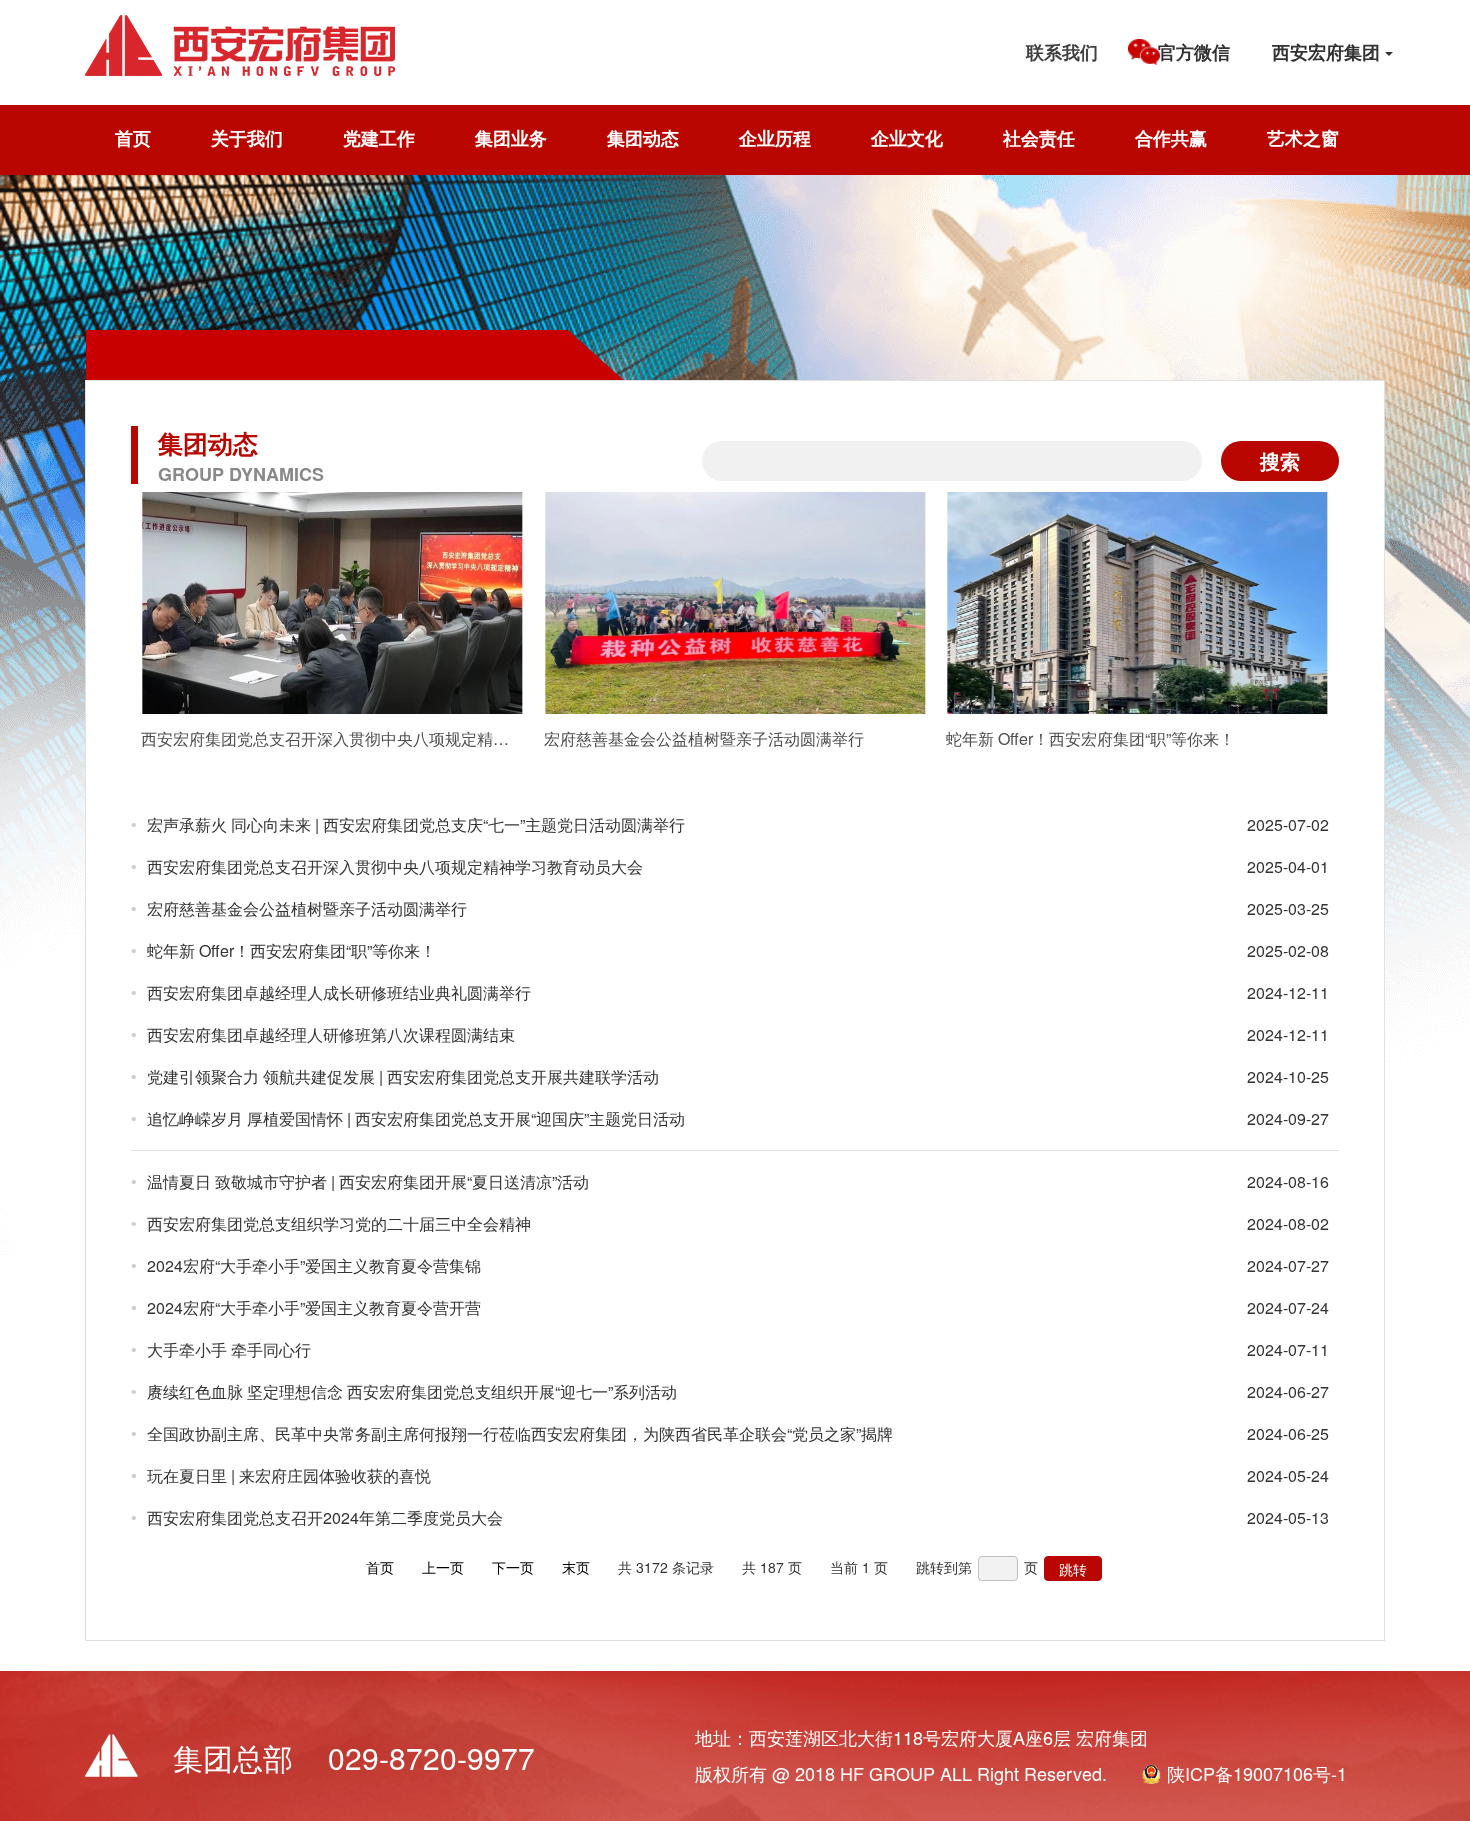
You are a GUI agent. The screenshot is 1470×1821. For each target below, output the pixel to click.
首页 (133, 138)
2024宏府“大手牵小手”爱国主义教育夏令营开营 (314, 1307)
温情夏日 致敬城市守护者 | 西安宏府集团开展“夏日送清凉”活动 (368, 1181)
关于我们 (247, 138)
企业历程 (775, 138)
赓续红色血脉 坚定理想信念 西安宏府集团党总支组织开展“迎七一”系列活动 (412, 1391)
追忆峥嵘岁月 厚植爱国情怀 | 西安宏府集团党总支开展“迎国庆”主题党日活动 (416, 1118)
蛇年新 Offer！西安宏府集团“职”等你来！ (291, 950)
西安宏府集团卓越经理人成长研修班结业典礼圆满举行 (339, 992)
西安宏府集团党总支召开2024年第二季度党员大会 (325, 1517)
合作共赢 (1171, 138)
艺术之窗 (1303, 138)
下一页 (513, 1567)
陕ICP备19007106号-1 (1257, 1773)
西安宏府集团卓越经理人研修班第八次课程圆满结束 (331, 1034)
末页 (576, 1567)
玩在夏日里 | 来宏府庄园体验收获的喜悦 (289, 1475)
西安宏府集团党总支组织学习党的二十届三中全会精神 (339, 1223)
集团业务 (511, 138)
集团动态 (643, 138)
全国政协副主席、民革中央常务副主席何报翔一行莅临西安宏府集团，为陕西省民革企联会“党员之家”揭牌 (520, 1433)
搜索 (1280, 460)
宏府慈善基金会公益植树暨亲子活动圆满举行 (307, 908)
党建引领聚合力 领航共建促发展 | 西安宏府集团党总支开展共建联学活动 (403, 1076)
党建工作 (379, 138)
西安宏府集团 (1328, 52)
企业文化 (907, 138)
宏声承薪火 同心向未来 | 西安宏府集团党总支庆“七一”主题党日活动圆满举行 (416, 824)
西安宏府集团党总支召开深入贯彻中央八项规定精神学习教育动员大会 (395, 866)
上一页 (443, 1567)
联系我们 (1062, 52)
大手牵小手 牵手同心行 (229, 1349)
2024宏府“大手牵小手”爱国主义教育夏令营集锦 (314, 1265)
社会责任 (1039, 138)
